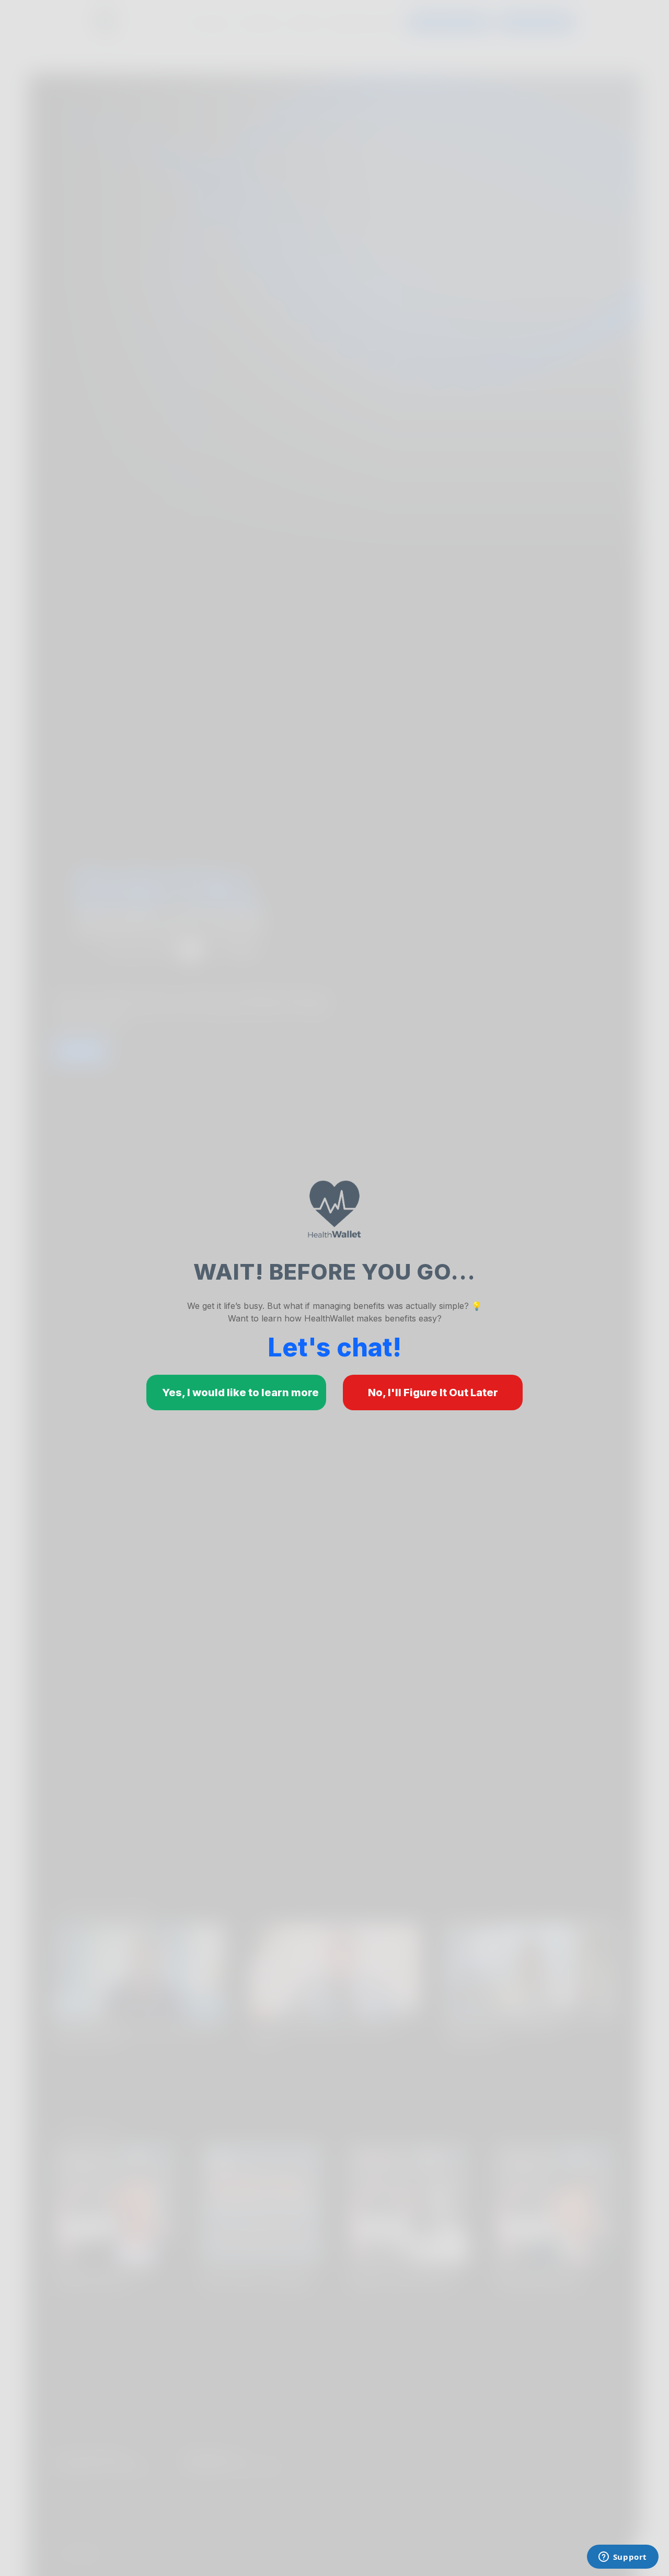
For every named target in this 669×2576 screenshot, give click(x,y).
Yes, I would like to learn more (240, 1393)
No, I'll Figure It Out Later (433, 1393)
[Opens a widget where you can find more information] (622, 2558)
